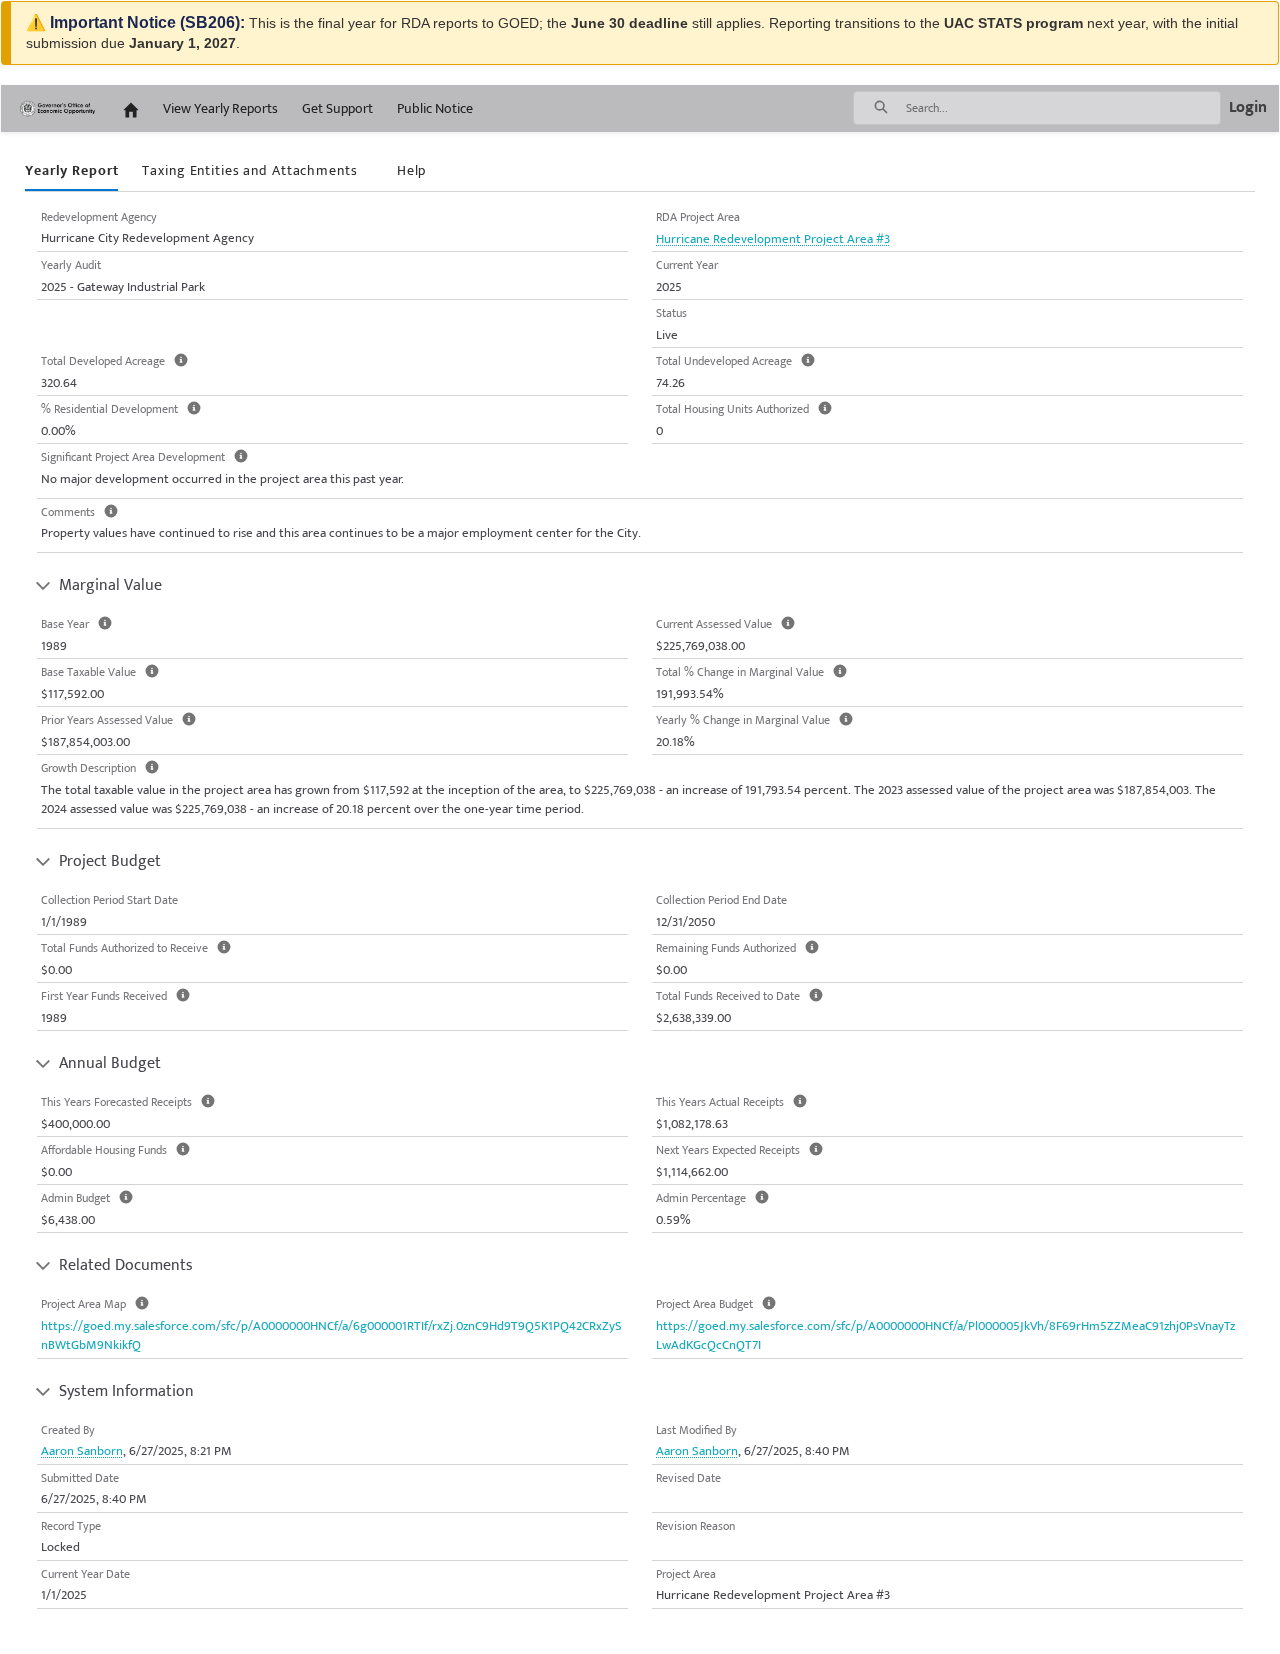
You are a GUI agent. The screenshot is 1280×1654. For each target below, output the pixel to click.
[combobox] (1063, 108)
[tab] (71, 171)
